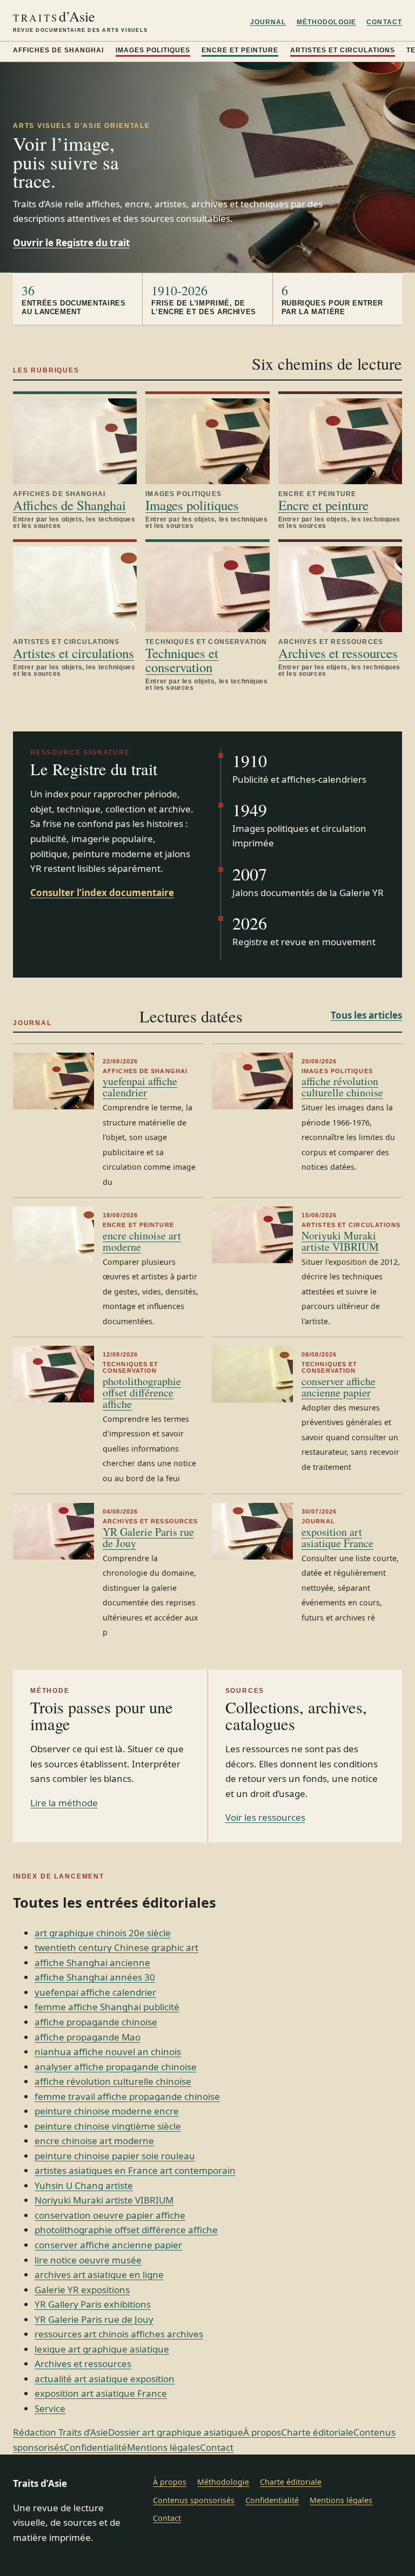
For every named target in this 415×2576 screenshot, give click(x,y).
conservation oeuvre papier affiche (110, 2215)
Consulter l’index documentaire (102, 893)
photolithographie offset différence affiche (142, 1392)
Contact (384, 22)
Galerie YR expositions (82, 2290)
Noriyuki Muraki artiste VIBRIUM (340, 1241)
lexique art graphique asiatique (102, 2349)
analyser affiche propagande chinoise (116, 2067)
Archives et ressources (338, 653)
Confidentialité (95, 2447)
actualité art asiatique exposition (105, 2379)
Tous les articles (366, 1015)
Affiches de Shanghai (58, 50)
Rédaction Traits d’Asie (61, 2432)
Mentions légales (163, 2447)
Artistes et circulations (343, 50)
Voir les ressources (265, 1817)
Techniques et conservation (182, 660)
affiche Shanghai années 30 (95, 1977)
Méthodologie (326, 22)
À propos (262, 2432)
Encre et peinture (240, 50)
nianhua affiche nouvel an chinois (108, 2052)
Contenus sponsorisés (194, 2500)
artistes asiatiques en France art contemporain (135, 2170)
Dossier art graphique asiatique (176, 2432)
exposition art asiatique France (337, 1537)
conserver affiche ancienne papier (339, 1387)
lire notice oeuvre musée (88, 2260)
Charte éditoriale (317, 2432)
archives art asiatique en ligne (99, 2275)
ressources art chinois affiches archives (119, 2334)
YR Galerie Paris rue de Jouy (148, 1537)
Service (50, 2408)
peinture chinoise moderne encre (107, 2111)
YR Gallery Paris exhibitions (93, 2304)
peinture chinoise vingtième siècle (108, 2126)
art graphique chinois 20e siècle (103, 1933)
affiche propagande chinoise (96, 2022)
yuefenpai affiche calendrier (140, 1087)
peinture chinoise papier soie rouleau (115, 2156)
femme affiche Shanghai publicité (107, 2007)
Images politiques (153, 50)
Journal (268, 22)
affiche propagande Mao (88, 2037)
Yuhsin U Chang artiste (84, 2185)
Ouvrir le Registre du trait (71, 243)
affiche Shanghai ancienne (92, 1962)
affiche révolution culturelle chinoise (342, 1087)
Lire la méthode (64, 1803)
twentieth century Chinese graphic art (116, 1947)
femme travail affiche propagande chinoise (127, 2096)
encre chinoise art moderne (142, 1241)
